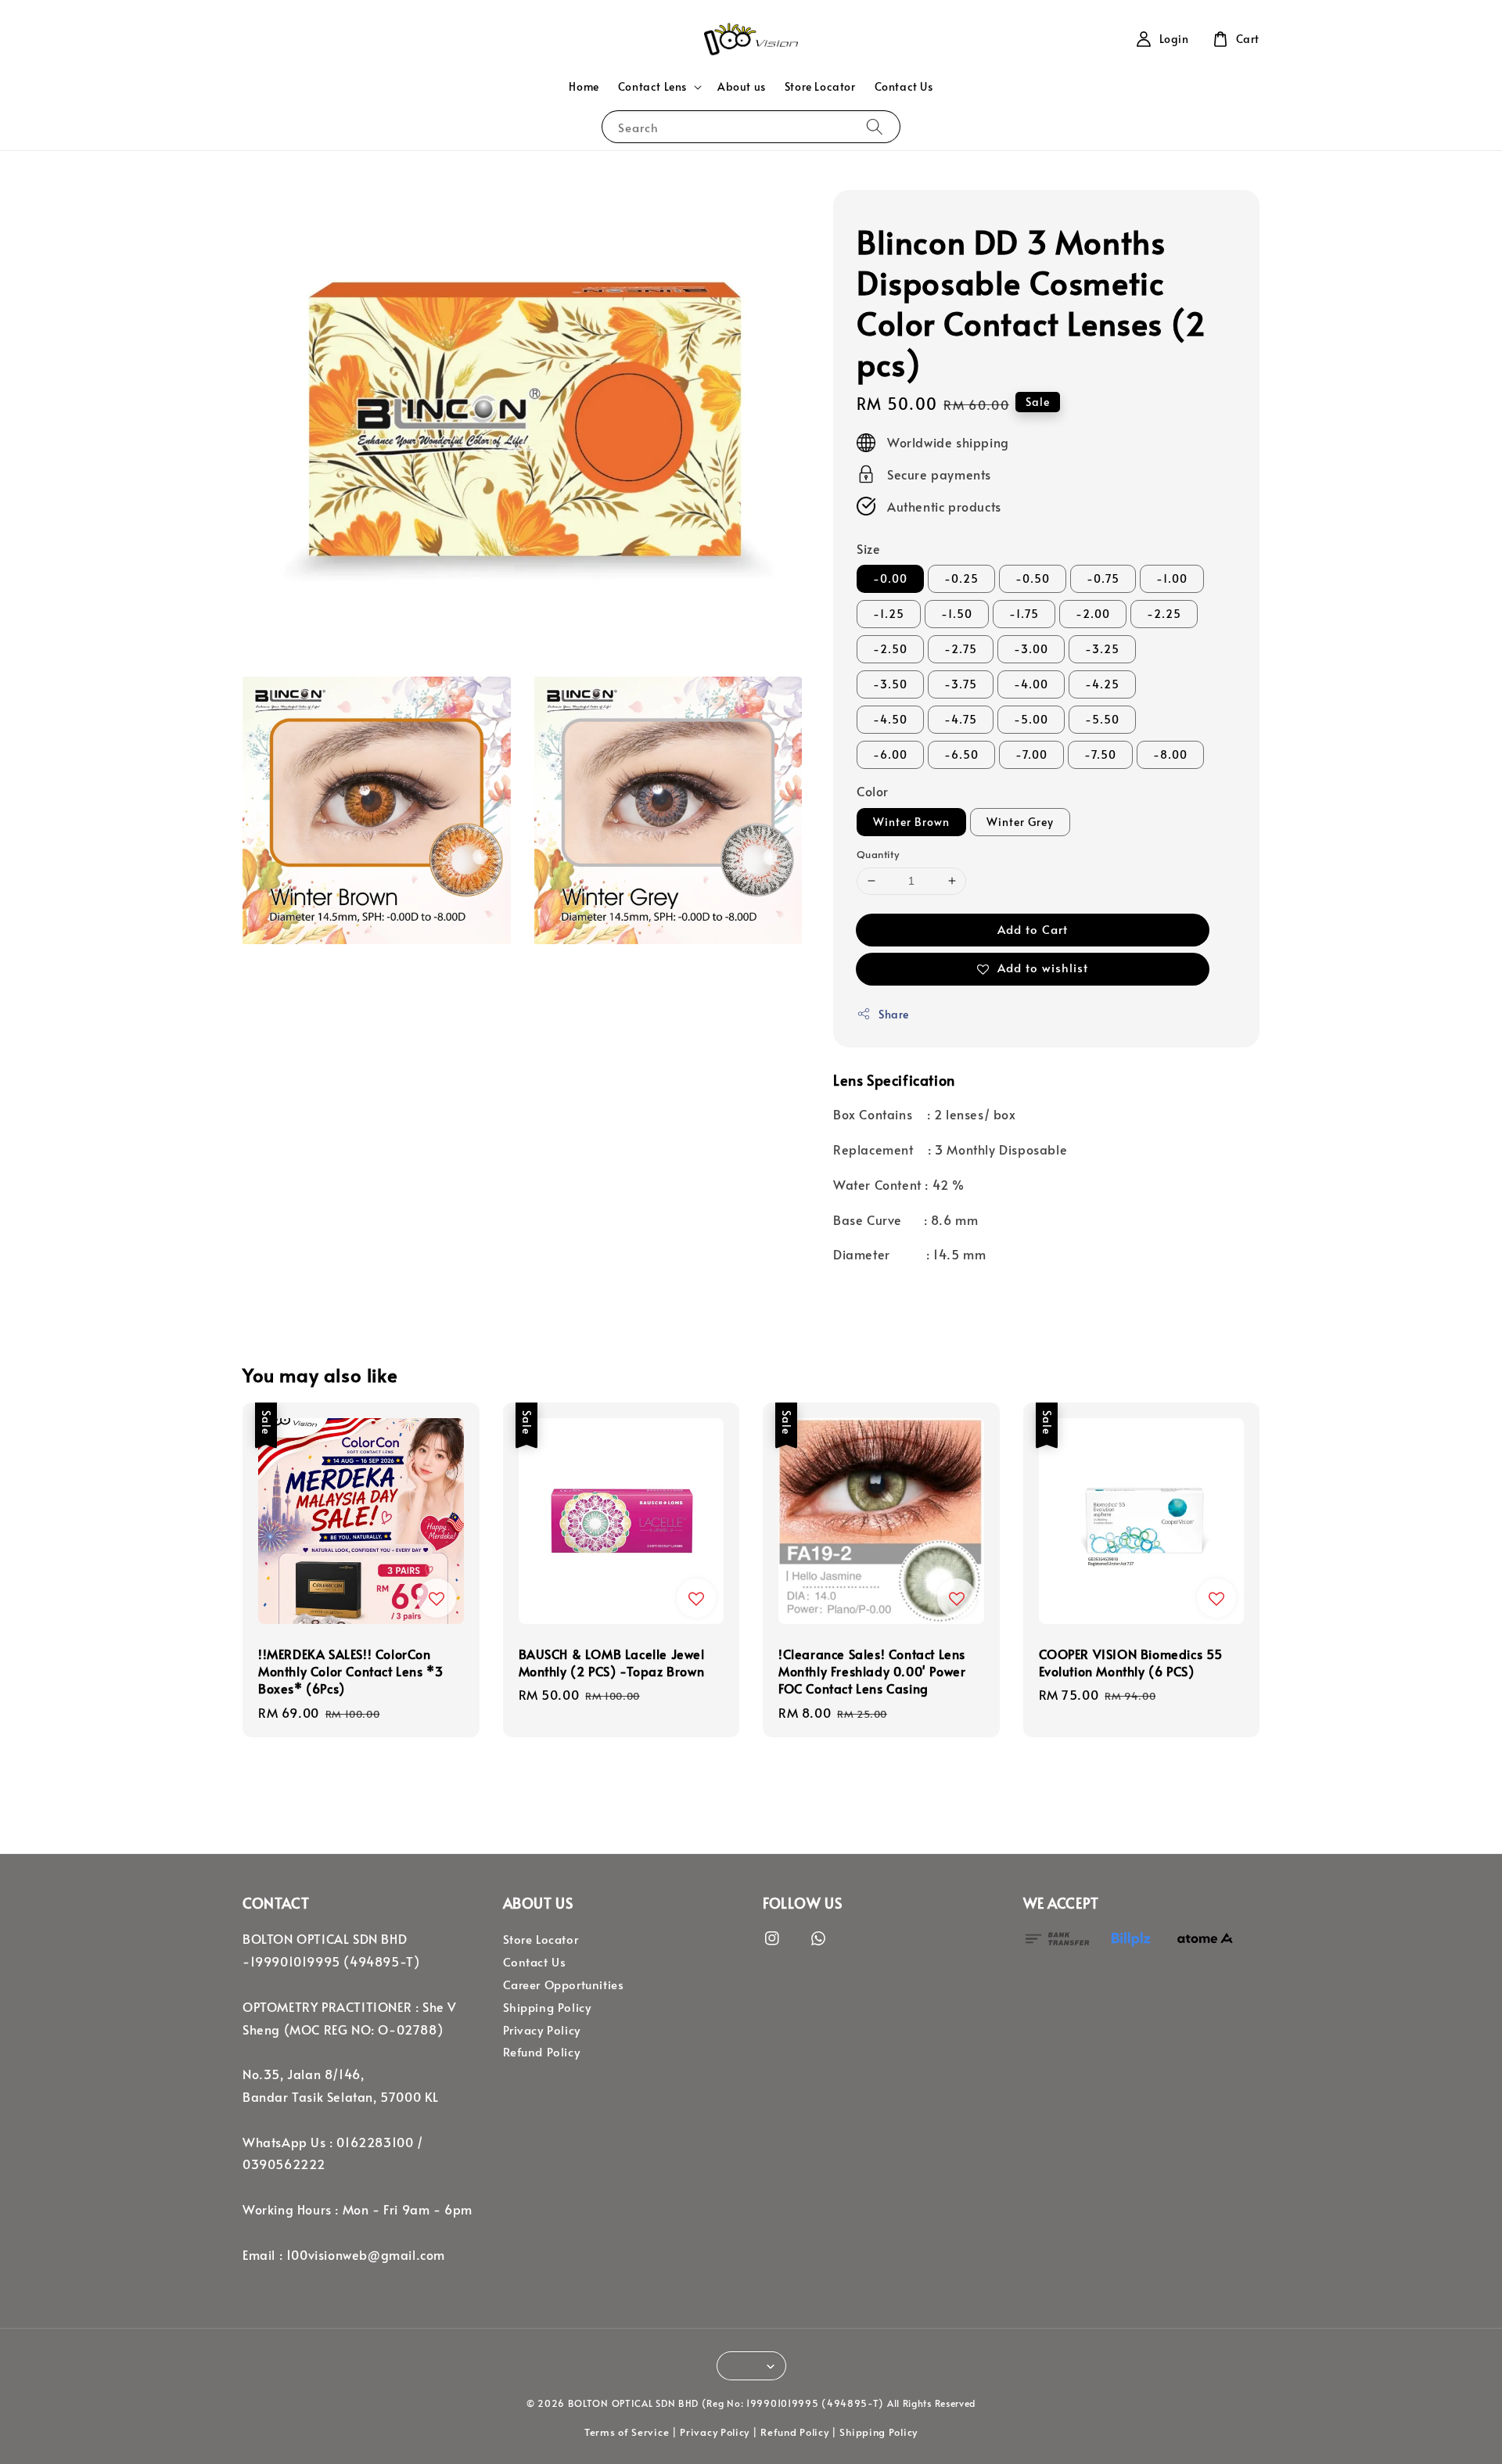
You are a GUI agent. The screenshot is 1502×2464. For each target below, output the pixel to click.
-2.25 (1164, 614)
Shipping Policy (547, 2007)
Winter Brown (911, 822)
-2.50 (890, 649)
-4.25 (1102, 684)
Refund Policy (542, 2052)
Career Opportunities (564, 1984)
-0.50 (1033, 578)
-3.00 (1031, 649)
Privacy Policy (542, 2030)
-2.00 (1093, 614)
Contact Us (904, 86)
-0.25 (961, 578)
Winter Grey (1020, 822)
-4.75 (961, 719)
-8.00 (1170, 754)
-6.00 (890, 754)
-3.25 (1102, 649)
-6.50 (961, 754)
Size (868, 548)
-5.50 (1102, 719)
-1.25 (889, 614)
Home (584, 86)
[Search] (875, 126)
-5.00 (1031, 719)
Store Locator (820, 86)
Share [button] (894, 1014)
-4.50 (890, 719)
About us (742, 86)
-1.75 (1024, 614)
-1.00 (1172, 578)
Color (873, 791)
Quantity (878, 854)
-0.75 (1103, 578)
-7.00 (1031, 754)
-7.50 (1100, 754)
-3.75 (961, 684)
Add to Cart (1033, 929)
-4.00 (1031, 684)
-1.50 (957, 614)
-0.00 (890, 578)
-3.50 (890, 684)
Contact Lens (652, 87)
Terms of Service (627, 2432)
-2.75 (961, 649)
